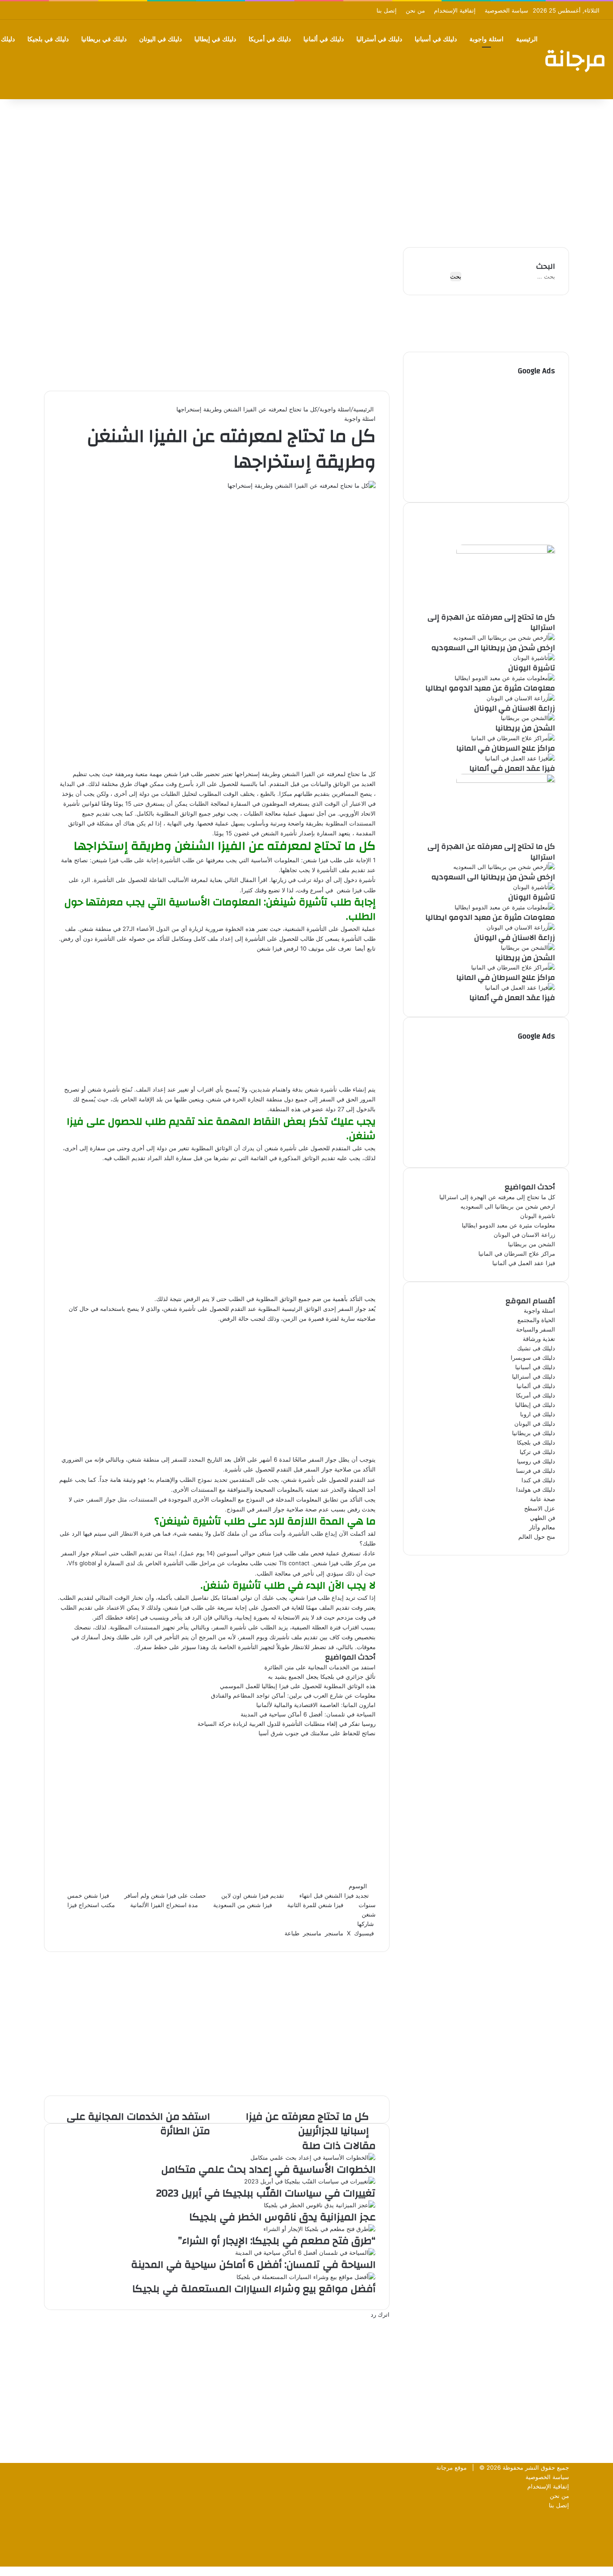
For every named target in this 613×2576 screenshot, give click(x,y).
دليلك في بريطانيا (104, 39)
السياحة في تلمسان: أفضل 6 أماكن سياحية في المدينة (308, 1714)
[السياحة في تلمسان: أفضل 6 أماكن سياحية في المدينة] (305, 2253)
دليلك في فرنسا (536, 1471)
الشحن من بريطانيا (525, 728)
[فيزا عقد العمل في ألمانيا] (520, 758)
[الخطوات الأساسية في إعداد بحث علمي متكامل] (313, 2157)
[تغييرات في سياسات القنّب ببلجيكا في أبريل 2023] (310, 2181)
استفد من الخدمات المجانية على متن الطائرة (320, 1667)
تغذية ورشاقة (539, 1339)
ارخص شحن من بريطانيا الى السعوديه (493, 648)
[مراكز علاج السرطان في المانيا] (513, 738)
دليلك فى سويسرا (533, 1358)
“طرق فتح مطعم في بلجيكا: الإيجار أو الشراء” (277, 2241)
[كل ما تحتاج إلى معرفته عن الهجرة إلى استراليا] (506, 551)
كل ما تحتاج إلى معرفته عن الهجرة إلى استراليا (491, 622)
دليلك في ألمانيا (324, 39)
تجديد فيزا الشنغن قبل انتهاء (334, 1895)
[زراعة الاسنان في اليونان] (521, 698)
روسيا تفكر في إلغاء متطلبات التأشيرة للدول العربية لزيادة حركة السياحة (287, 1724)
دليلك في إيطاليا (215, 39)
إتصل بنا (387, 10)
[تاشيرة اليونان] (534, 658)
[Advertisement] (306, 171)
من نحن (415, 10)
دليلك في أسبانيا (436, 39)
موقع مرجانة (451, 2467)
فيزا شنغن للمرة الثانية (315, 1905)
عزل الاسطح (540, 1508)
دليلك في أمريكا (270, 39)
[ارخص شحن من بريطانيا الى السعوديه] (504, 637)
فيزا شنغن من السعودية (243, 1905)
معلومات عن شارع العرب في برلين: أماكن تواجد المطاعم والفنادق (293, 1695)
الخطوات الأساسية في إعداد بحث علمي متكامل (268, 2170)
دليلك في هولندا (536, 1489)
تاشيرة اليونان (532, 668)
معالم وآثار (542, 1527)
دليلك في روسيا (536, 1461)
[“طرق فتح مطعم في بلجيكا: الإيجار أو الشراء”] (320, 2229)
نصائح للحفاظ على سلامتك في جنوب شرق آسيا (317, 1733)
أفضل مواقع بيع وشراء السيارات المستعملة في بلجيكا (254, 2289)
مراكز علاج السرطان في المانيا (506, 748)
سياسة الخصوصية (506, 10)
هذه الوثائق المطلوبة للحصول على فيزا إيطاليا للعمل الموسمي (298, 1686)
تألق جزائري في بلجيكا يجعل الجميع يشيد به (322, 1677)
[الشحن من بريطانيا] (528, 718)
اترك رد (380, 2314)
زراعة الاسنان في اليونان (515, 708)
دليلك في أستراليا (379, 39)
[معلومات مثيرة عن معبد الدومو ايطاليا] (505, 678)
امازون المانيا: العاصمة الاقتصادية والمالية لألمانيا (316, 1705)
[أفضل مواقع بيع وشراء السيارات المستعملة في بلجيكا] (306, 2277)
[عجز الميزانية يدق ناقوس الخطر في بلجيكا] (320, 2205)
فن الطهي (543, 1518)
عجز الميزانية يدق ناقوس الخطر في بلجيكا (282, 2217)
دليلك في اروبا (538, 1414)
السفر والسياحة (536, 1329)
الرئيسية (527, 39)
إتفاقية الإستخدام (455, 10)
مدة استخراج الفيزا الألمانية (164, 1905)
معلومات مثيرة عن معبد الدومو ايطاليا (490, 688)
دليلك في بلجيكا (48, 39)
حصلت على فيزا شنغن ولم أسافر (165, 1895)
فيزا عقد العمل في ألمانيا (512, 768)
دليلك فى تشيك (536, 1348)
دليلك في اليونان (160, 39)
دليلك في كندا (538, 1480)
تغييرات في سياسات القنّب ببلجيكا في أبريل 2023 (266, 2193)
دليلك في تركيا (537, 1452)
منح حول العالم (537, 1537)
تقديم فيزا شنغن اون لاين (253, 1895)
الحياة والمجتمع (536, 1320)
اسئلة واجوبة (486, 39)
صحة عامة (543, 1499)
